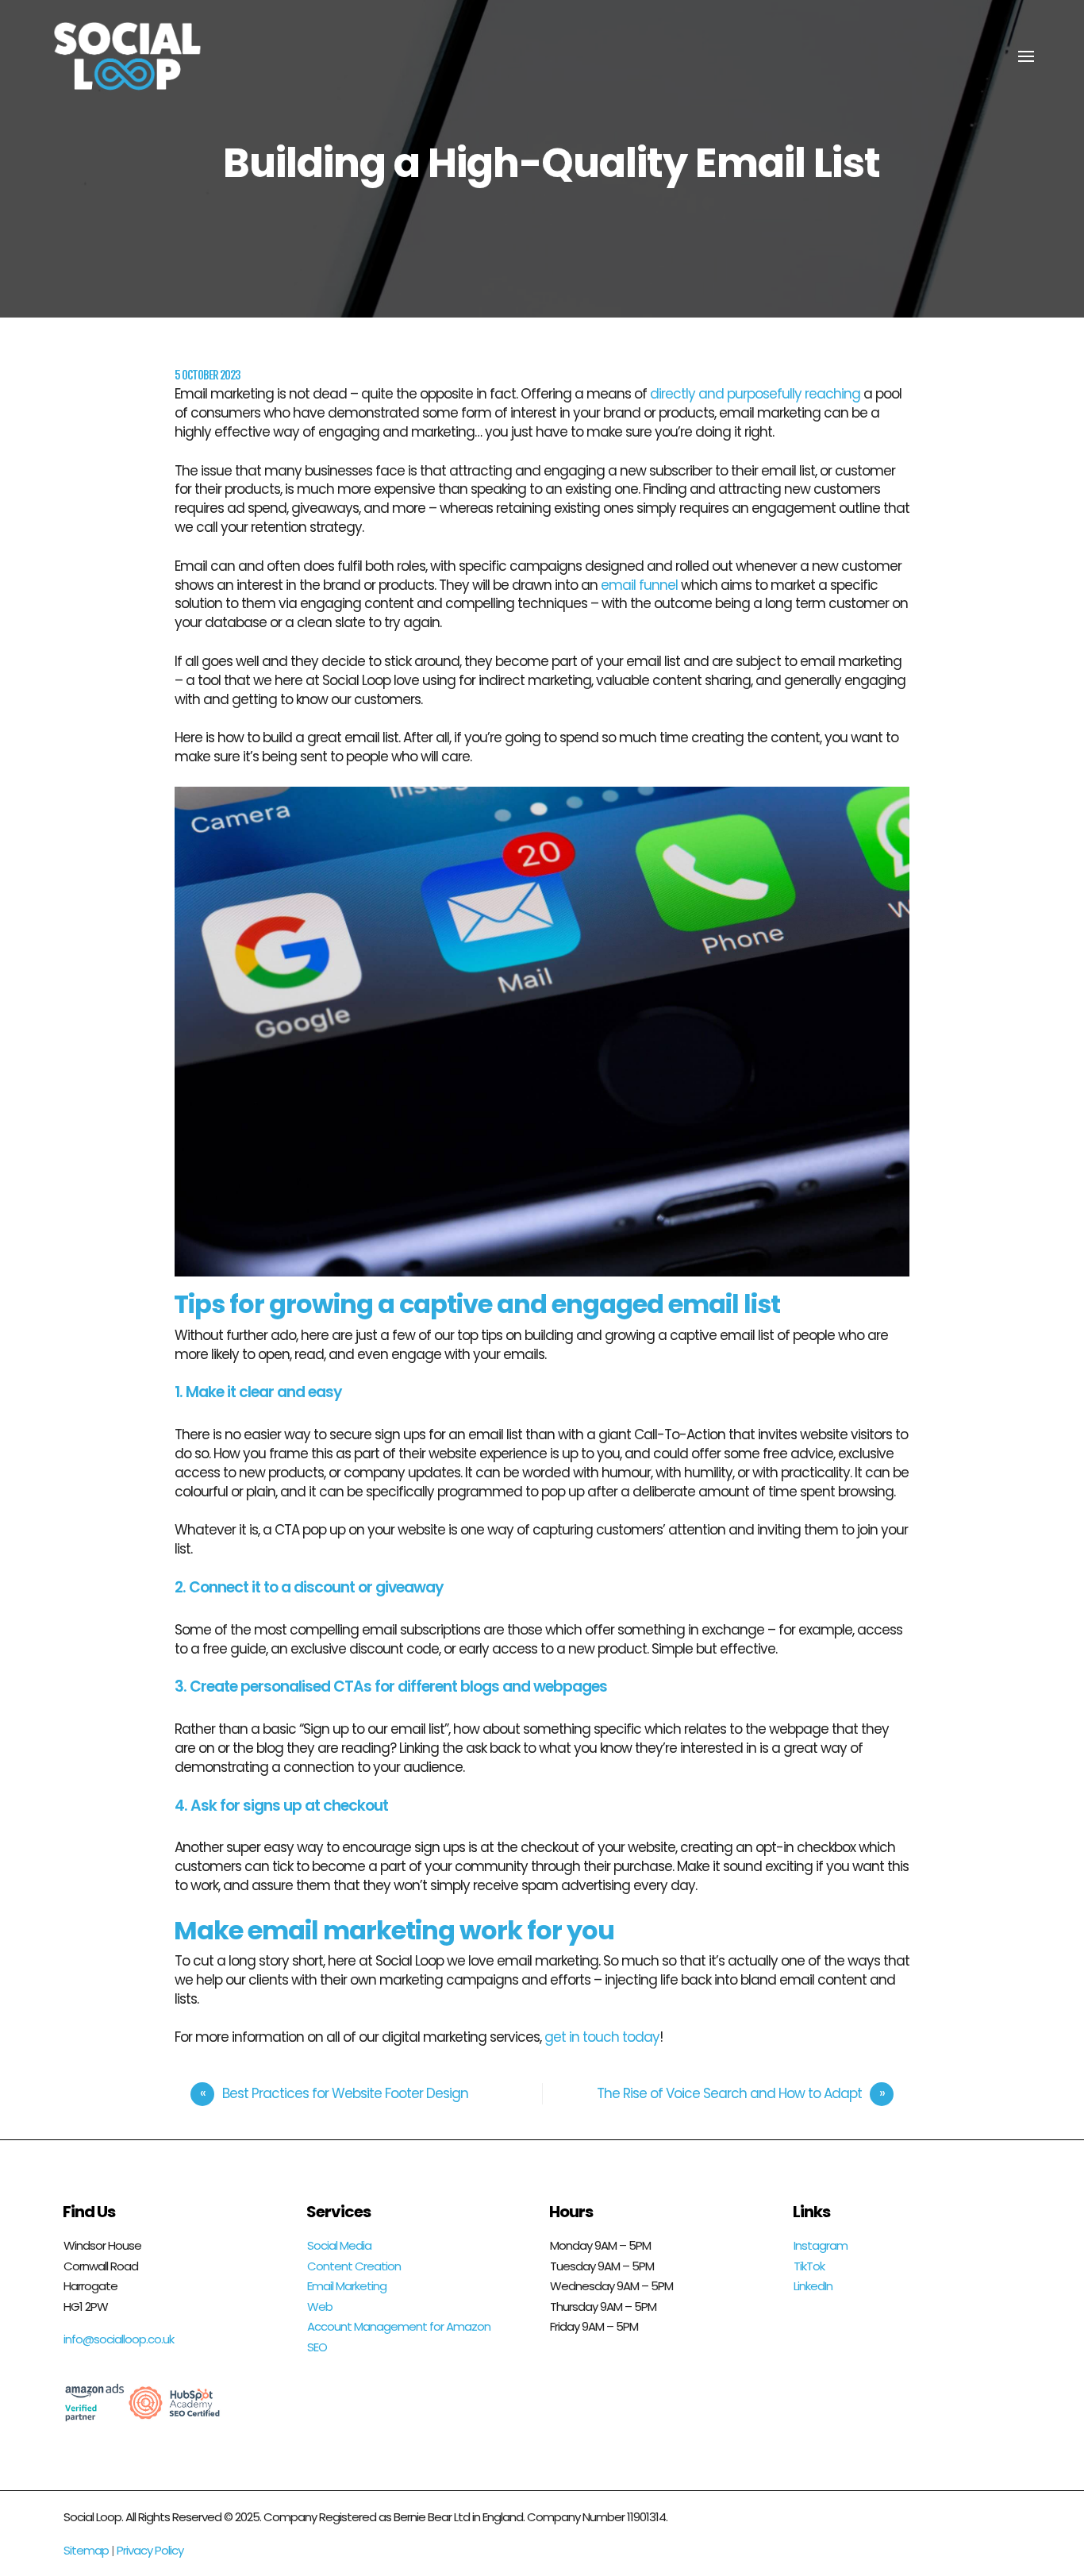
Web (320, 2306)
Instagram (821, 2245)
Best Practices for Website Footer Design (345, 2093)
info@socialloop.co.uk (119, 2339)
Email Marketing (347, 2286)
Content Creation (354, 2266)
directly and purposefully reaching (755, 394)
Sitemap (86, 2550)
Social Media (339, 2245)
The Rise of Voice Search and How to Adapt (729, 2093)
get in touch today (602, 2037)
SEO (317, 2347)
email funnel (641, 585)
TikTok (809, 2266)
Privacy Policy (150, 2550)
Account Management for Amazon (399, 2326)
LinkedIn (813, 2286)
